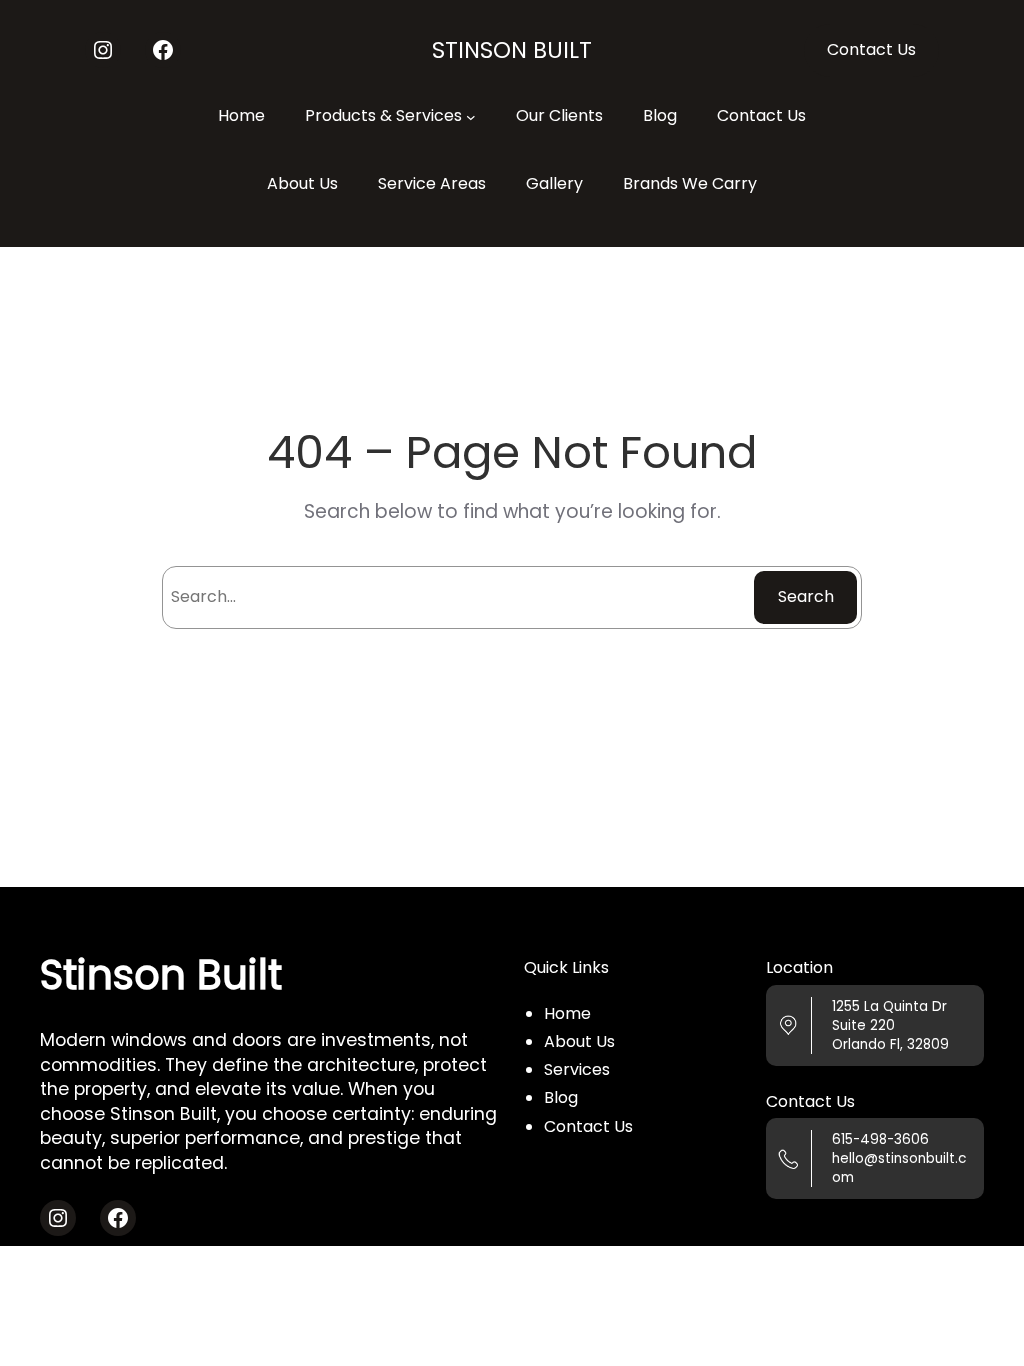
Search (806, 596)
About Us (579, 1041)
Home (567, 1013)
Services (577, 1069)
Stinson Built (512, 50)
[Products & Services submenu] (471, 116)
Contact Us (871, 49)
